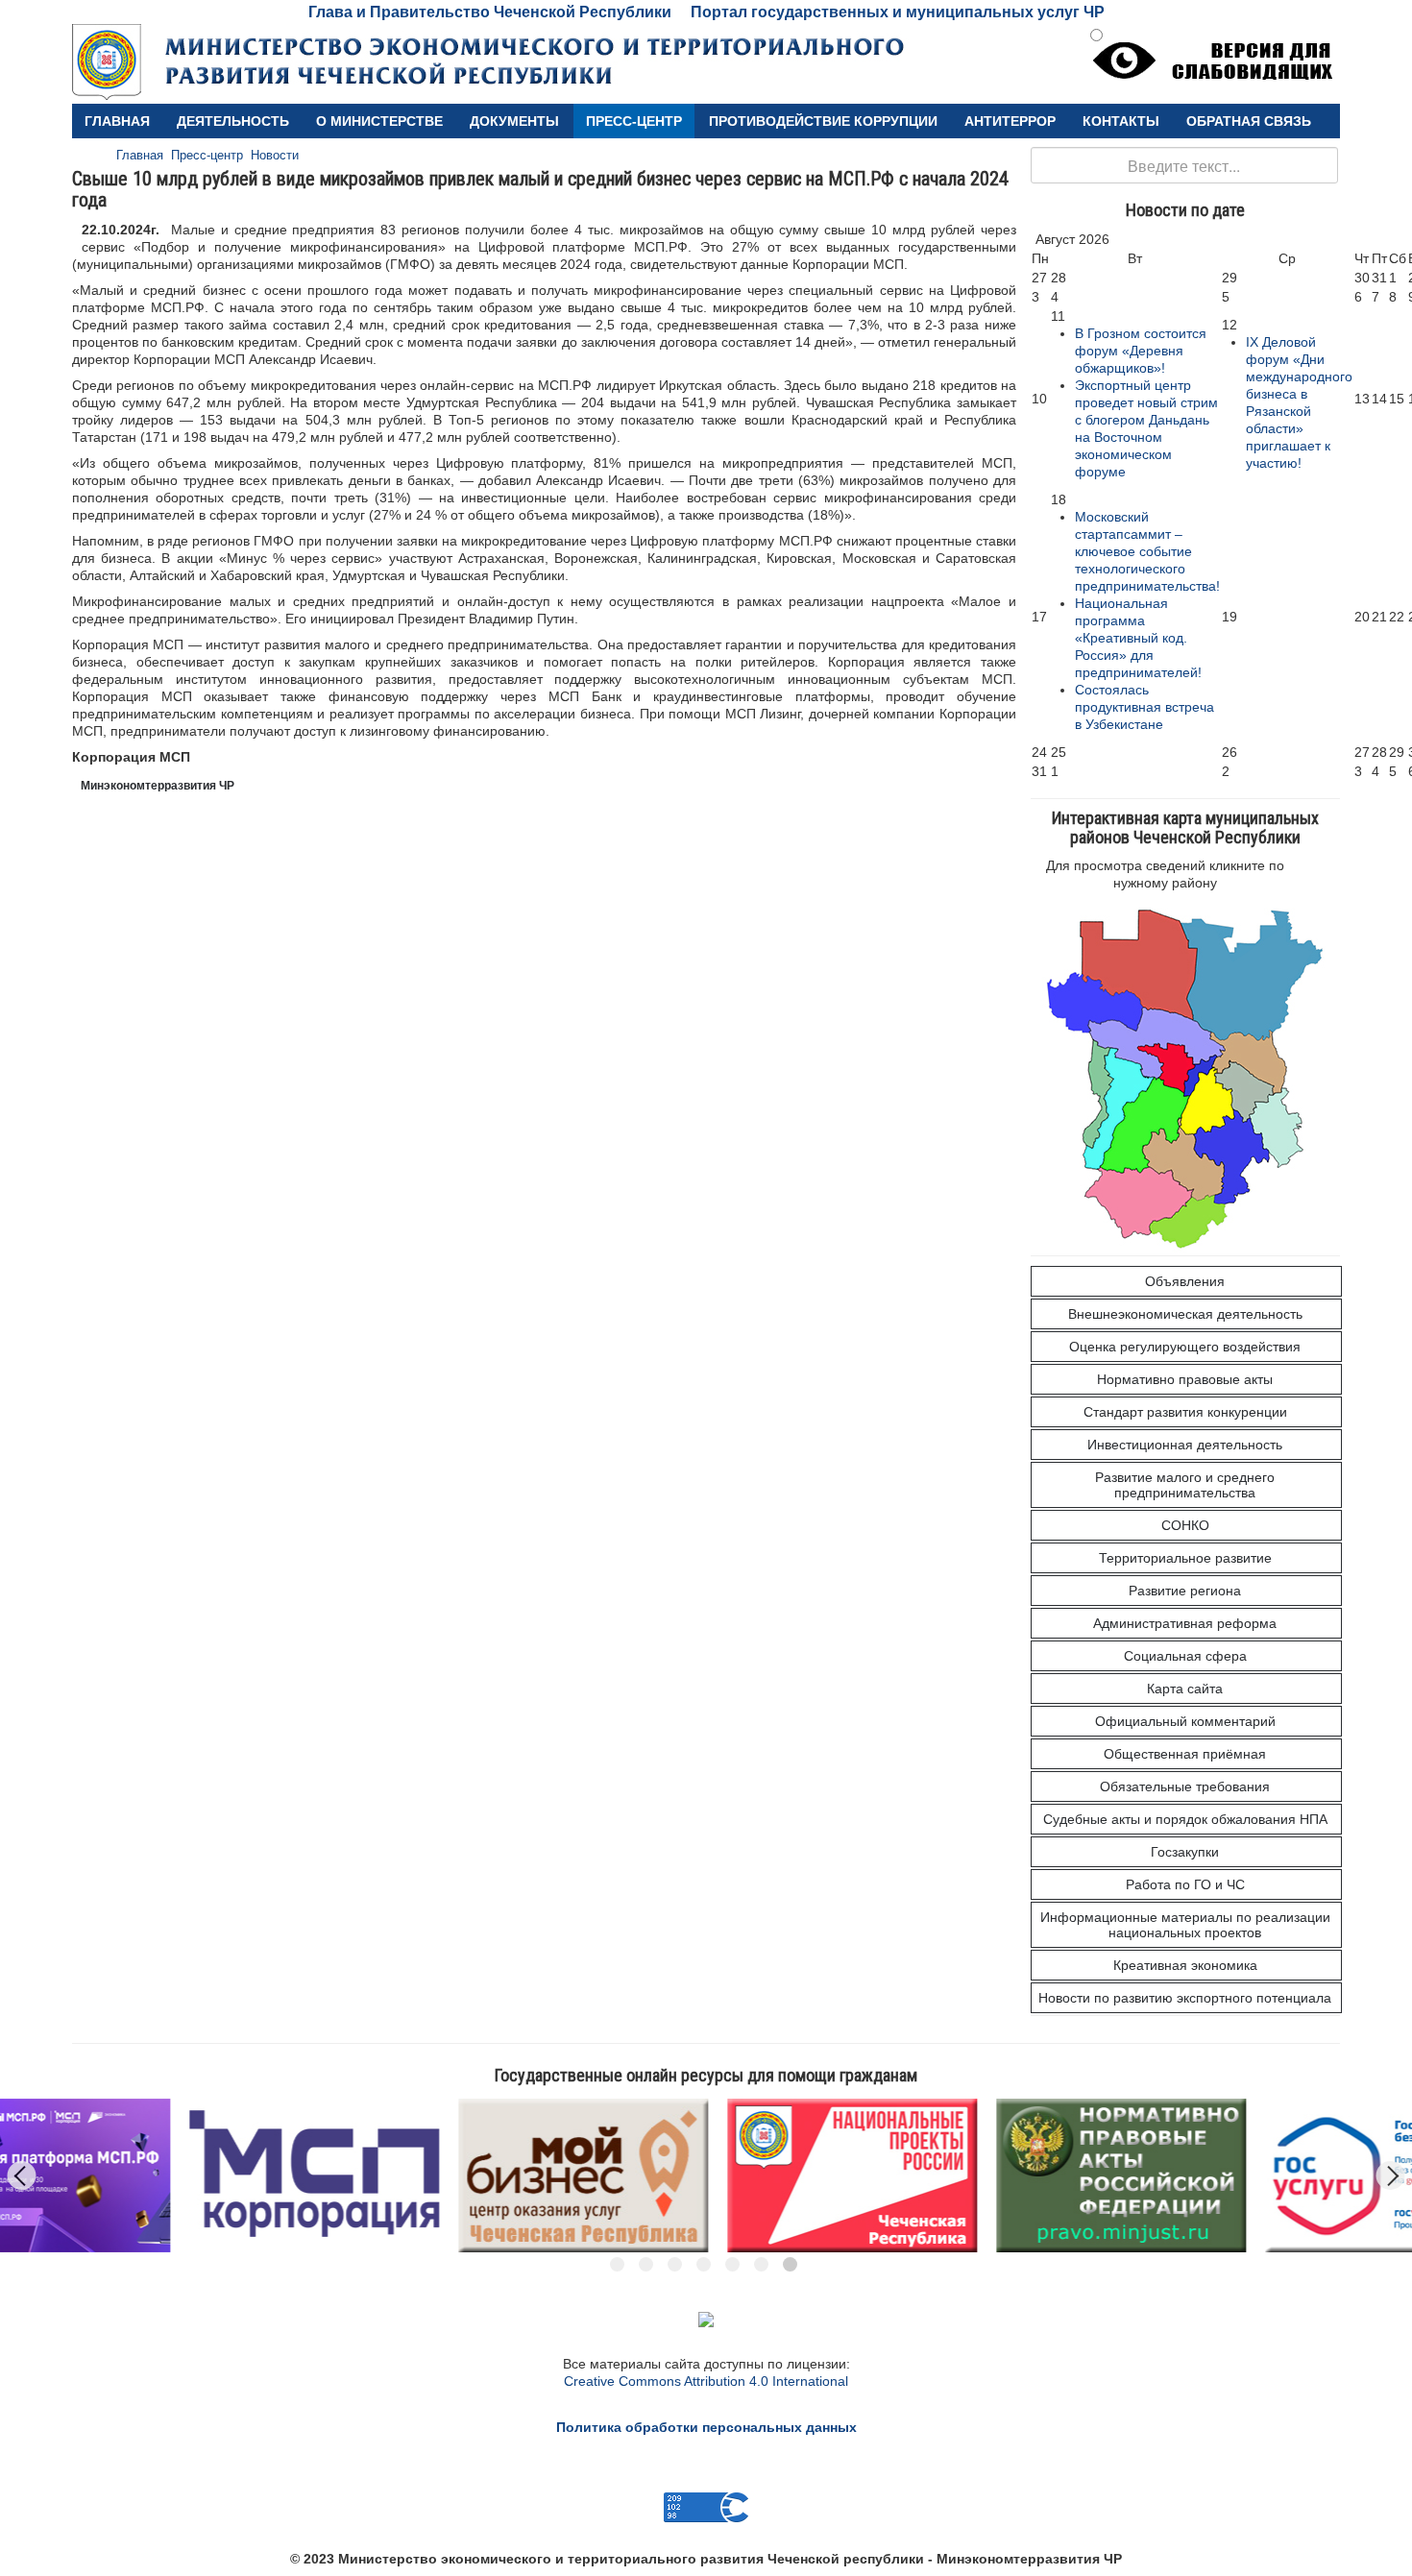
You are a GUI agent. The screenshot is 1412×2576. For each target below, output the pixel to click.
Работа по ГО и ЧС (1185, 1884)
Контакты (1121, 121)
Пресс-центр (634, 121)
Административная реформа (1185, 1623)
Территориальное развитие (1185, 1558)
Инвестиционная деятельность (1185, 1445)
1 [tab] (617, 2264)
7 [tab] (790, 2264)
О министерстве (379, 121)
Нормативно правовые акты (1185, 1379)
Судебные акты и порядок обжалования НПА (1185, 1819)
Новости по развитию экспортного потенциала (1185, 1998)
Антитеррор (1010, 121)
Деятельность (233, 121)
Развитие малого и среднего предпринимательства (1185, 1485)
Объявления (1185, 1281)
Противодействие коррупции (823, 121)
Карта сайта (1185, 1689)
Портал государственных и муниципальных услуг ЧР (898, 12)
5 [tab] (732, 2264)
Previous (22, 2175)
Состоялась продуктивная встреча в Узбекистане (1144, 707)
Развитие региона (1185, 1591)
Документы (514, 121)
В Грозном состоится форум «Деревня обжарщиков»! (1141, 351)
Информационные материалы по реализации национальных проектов (1185, 1925)
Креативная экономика (1185, 1965)
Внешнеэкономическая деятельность (1185, 1314)
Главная (117, 121)
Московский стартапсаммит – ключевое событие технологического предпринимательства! (1147, 551)
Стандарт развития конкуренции (1185, 1412)
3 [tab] (675, 2264)
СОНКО (1185, 1525)
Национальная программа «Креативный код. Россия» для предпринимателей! (1138, 638)
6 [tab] (761, 2264)
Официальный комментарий (1185, 1721)
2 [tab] (646, 2264)
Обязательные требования (1185, 1786)
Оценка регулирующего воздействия (1185, 1347)
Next (1391, 2175)
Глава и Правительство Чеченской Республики (490, 12)
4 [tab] (704, 2264)
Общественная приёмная (1185, 1754)
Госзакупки (1185, 1852)
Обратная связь (1249, 121)
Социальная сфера (1185, 1656)
